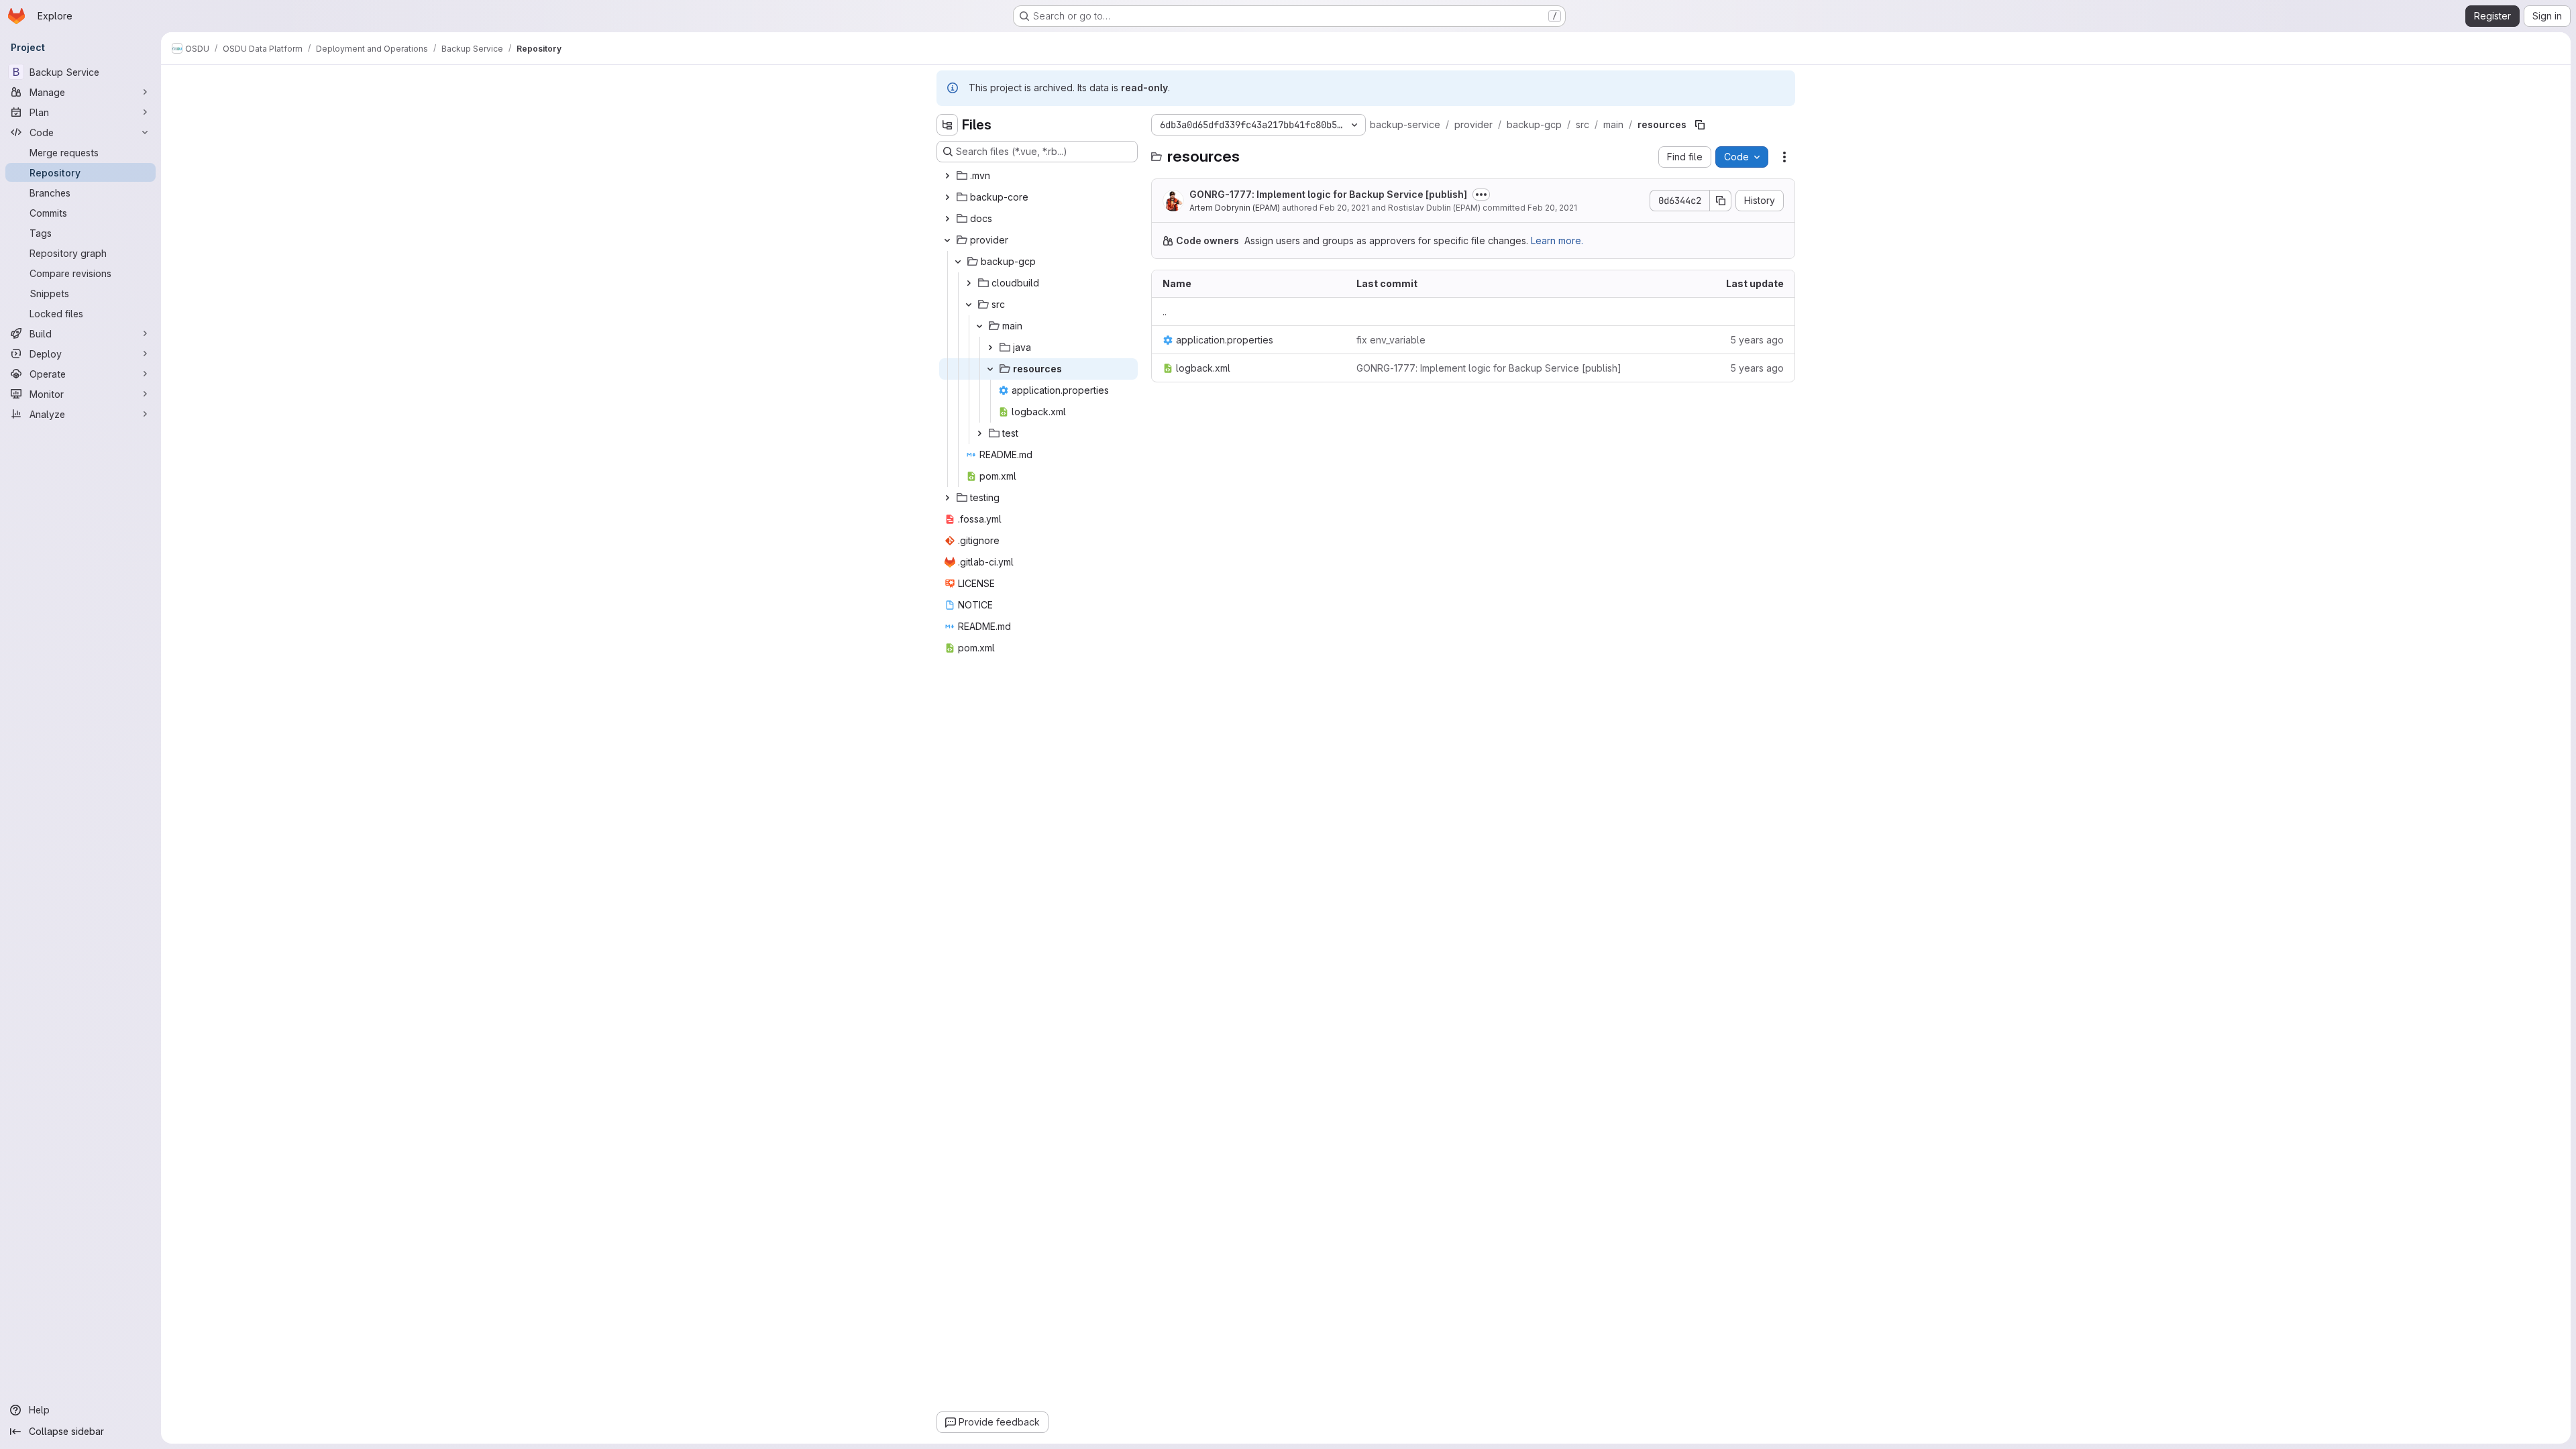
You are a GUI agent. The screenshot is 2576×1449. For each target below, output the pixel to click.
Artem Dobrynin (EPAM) (1235, 208)
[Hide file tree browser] (947, 125)
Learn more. (1557, 240)
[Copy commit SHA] (1721, 201)
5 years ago (1757, 340)
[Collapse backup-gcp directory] (958, 262)
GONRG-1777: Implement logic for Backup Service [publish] (1328, 194)
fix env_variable (1391, 340)
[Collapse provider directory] (947, 240)
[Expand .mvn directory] (947, 176)
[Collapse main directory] (979, 326)
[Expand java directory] (990, 347)
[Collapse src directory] (969, 305)
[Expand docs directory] (947, 219)
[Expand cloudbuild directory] (969, 283)
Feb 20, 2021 (1344, 208)
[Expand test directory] (979, 433)
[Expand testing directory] (947, 498)
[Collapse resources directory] (990, 369)
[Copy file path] (1700, 125)
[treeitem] (1038, 176)
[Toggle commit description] (1481, 195)
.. (1165, 312)
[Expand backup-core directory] (947, 197)
